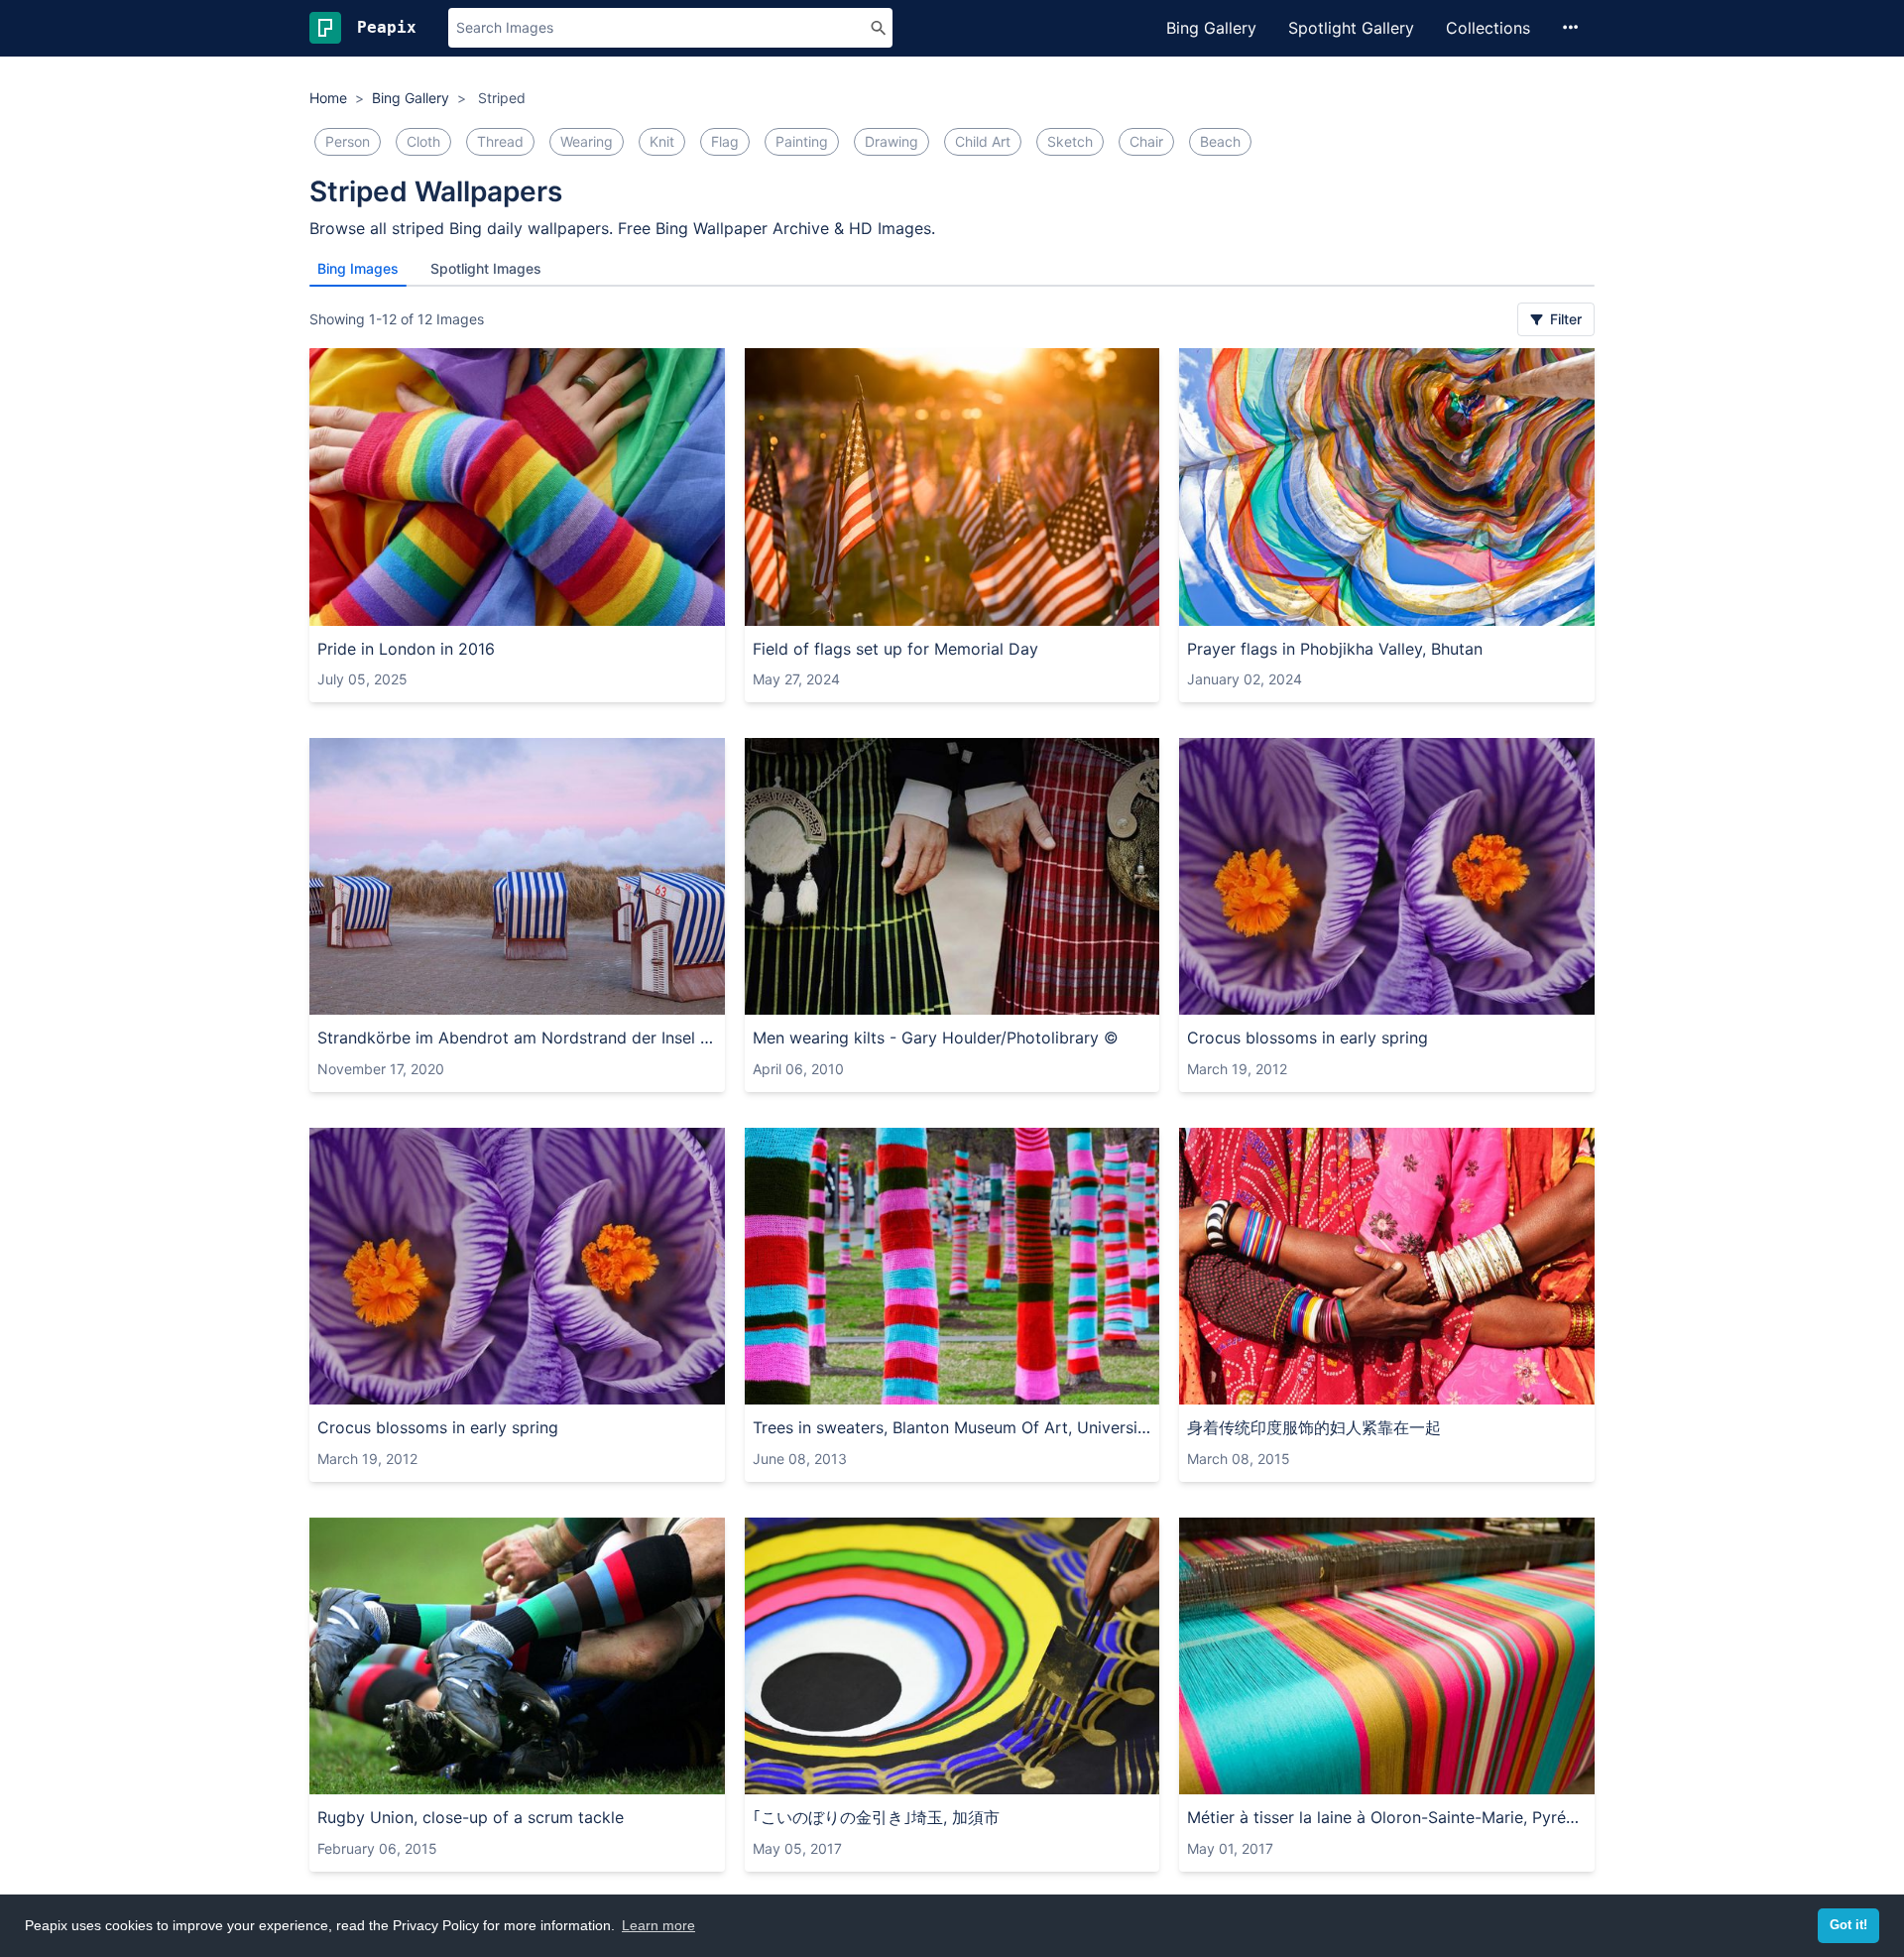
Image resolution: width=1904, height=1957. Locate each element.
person (348, 141)
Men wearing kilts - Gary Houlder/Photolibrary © (936, 1038)
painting (802, 141)
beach (1220, 141)
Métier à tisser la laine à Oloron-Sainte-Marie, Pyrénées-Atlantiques (1387, 1817)
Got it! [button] (1848, 1925)
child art (983, 141)
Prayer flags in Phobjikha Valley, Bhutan (1335, 649)
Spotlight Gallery (1351, 28)
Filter (1564, 319)
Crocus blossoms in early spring (1308, 1038)
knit (662, 141)
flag (725, 141)
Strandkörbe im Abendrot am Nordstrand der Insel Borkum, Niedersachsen (517, 1038)
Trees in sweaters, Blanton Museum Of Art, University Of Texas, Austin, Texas (952, 1427)
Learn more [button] (658, 1925)
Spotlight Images (486, 268)
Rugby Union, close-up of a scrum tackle (471, 1817)
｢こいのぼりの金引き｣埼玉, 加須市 (876, 1817)
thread (500, 141)
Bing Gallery (1211, 28)
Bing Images (358, 268)
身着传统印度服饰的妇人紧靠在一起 (1314, 1427)
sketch (1070, 141)
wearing (587, 141)
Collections (1488, 28)
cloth (423, 141)
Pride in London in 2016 (406, 649)
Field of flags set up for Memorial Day (895, 649)
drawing (892, 141)
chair (1146, 141)
